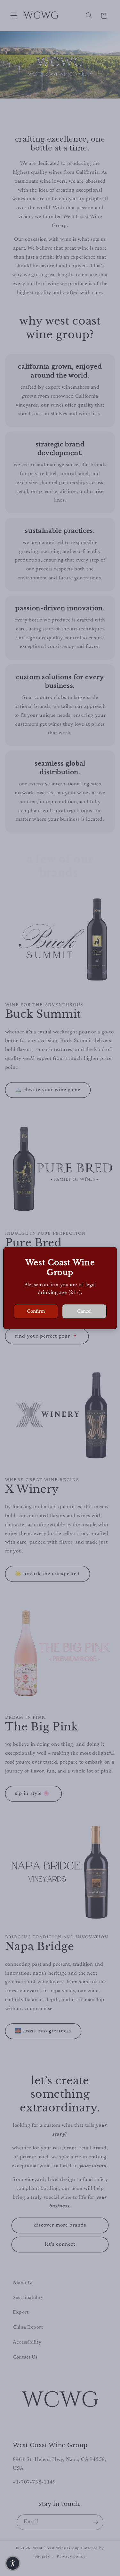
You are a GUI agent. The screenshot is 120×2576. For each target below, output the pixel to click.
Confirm (36, 1311)
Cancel (84, 1311)
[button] (13, 2563)
